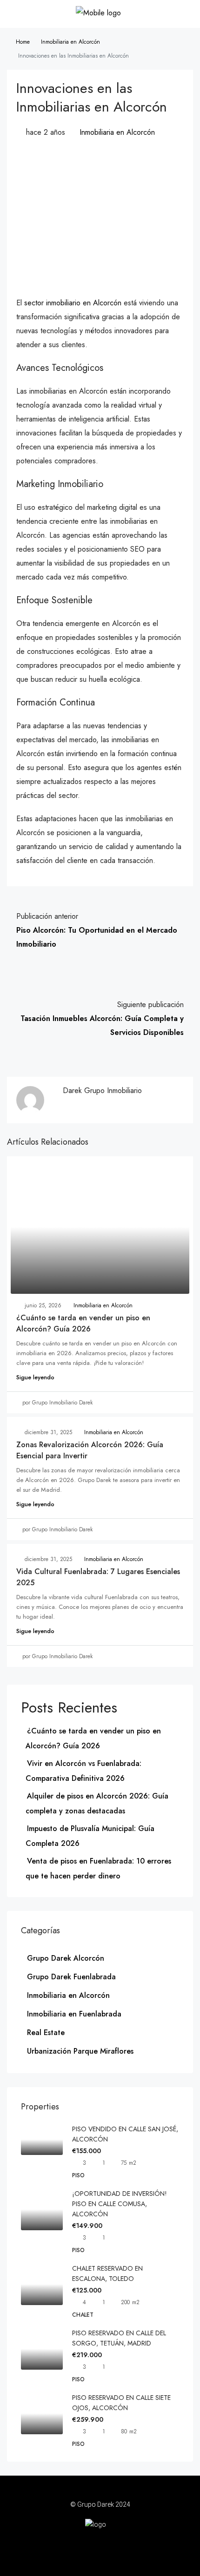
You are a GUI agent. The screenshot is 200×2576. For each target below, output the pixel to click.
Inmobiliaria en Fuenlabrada (74, 2014)
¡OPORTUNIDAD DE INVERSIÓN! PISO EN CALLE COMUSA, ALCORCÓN (120, 2204)
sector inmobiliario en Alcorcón (73, 303)
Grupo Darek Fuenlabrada (71, 1977)
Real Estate (46, 2032)
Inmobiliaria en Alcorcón (70, 42)
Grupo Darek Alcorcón (66, 1958)
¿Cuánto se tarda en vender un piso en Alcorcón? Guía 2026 (83, 1323)
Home (23, 42)
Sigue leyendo (35, 1377)
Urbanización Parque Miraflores (80, 2051)
